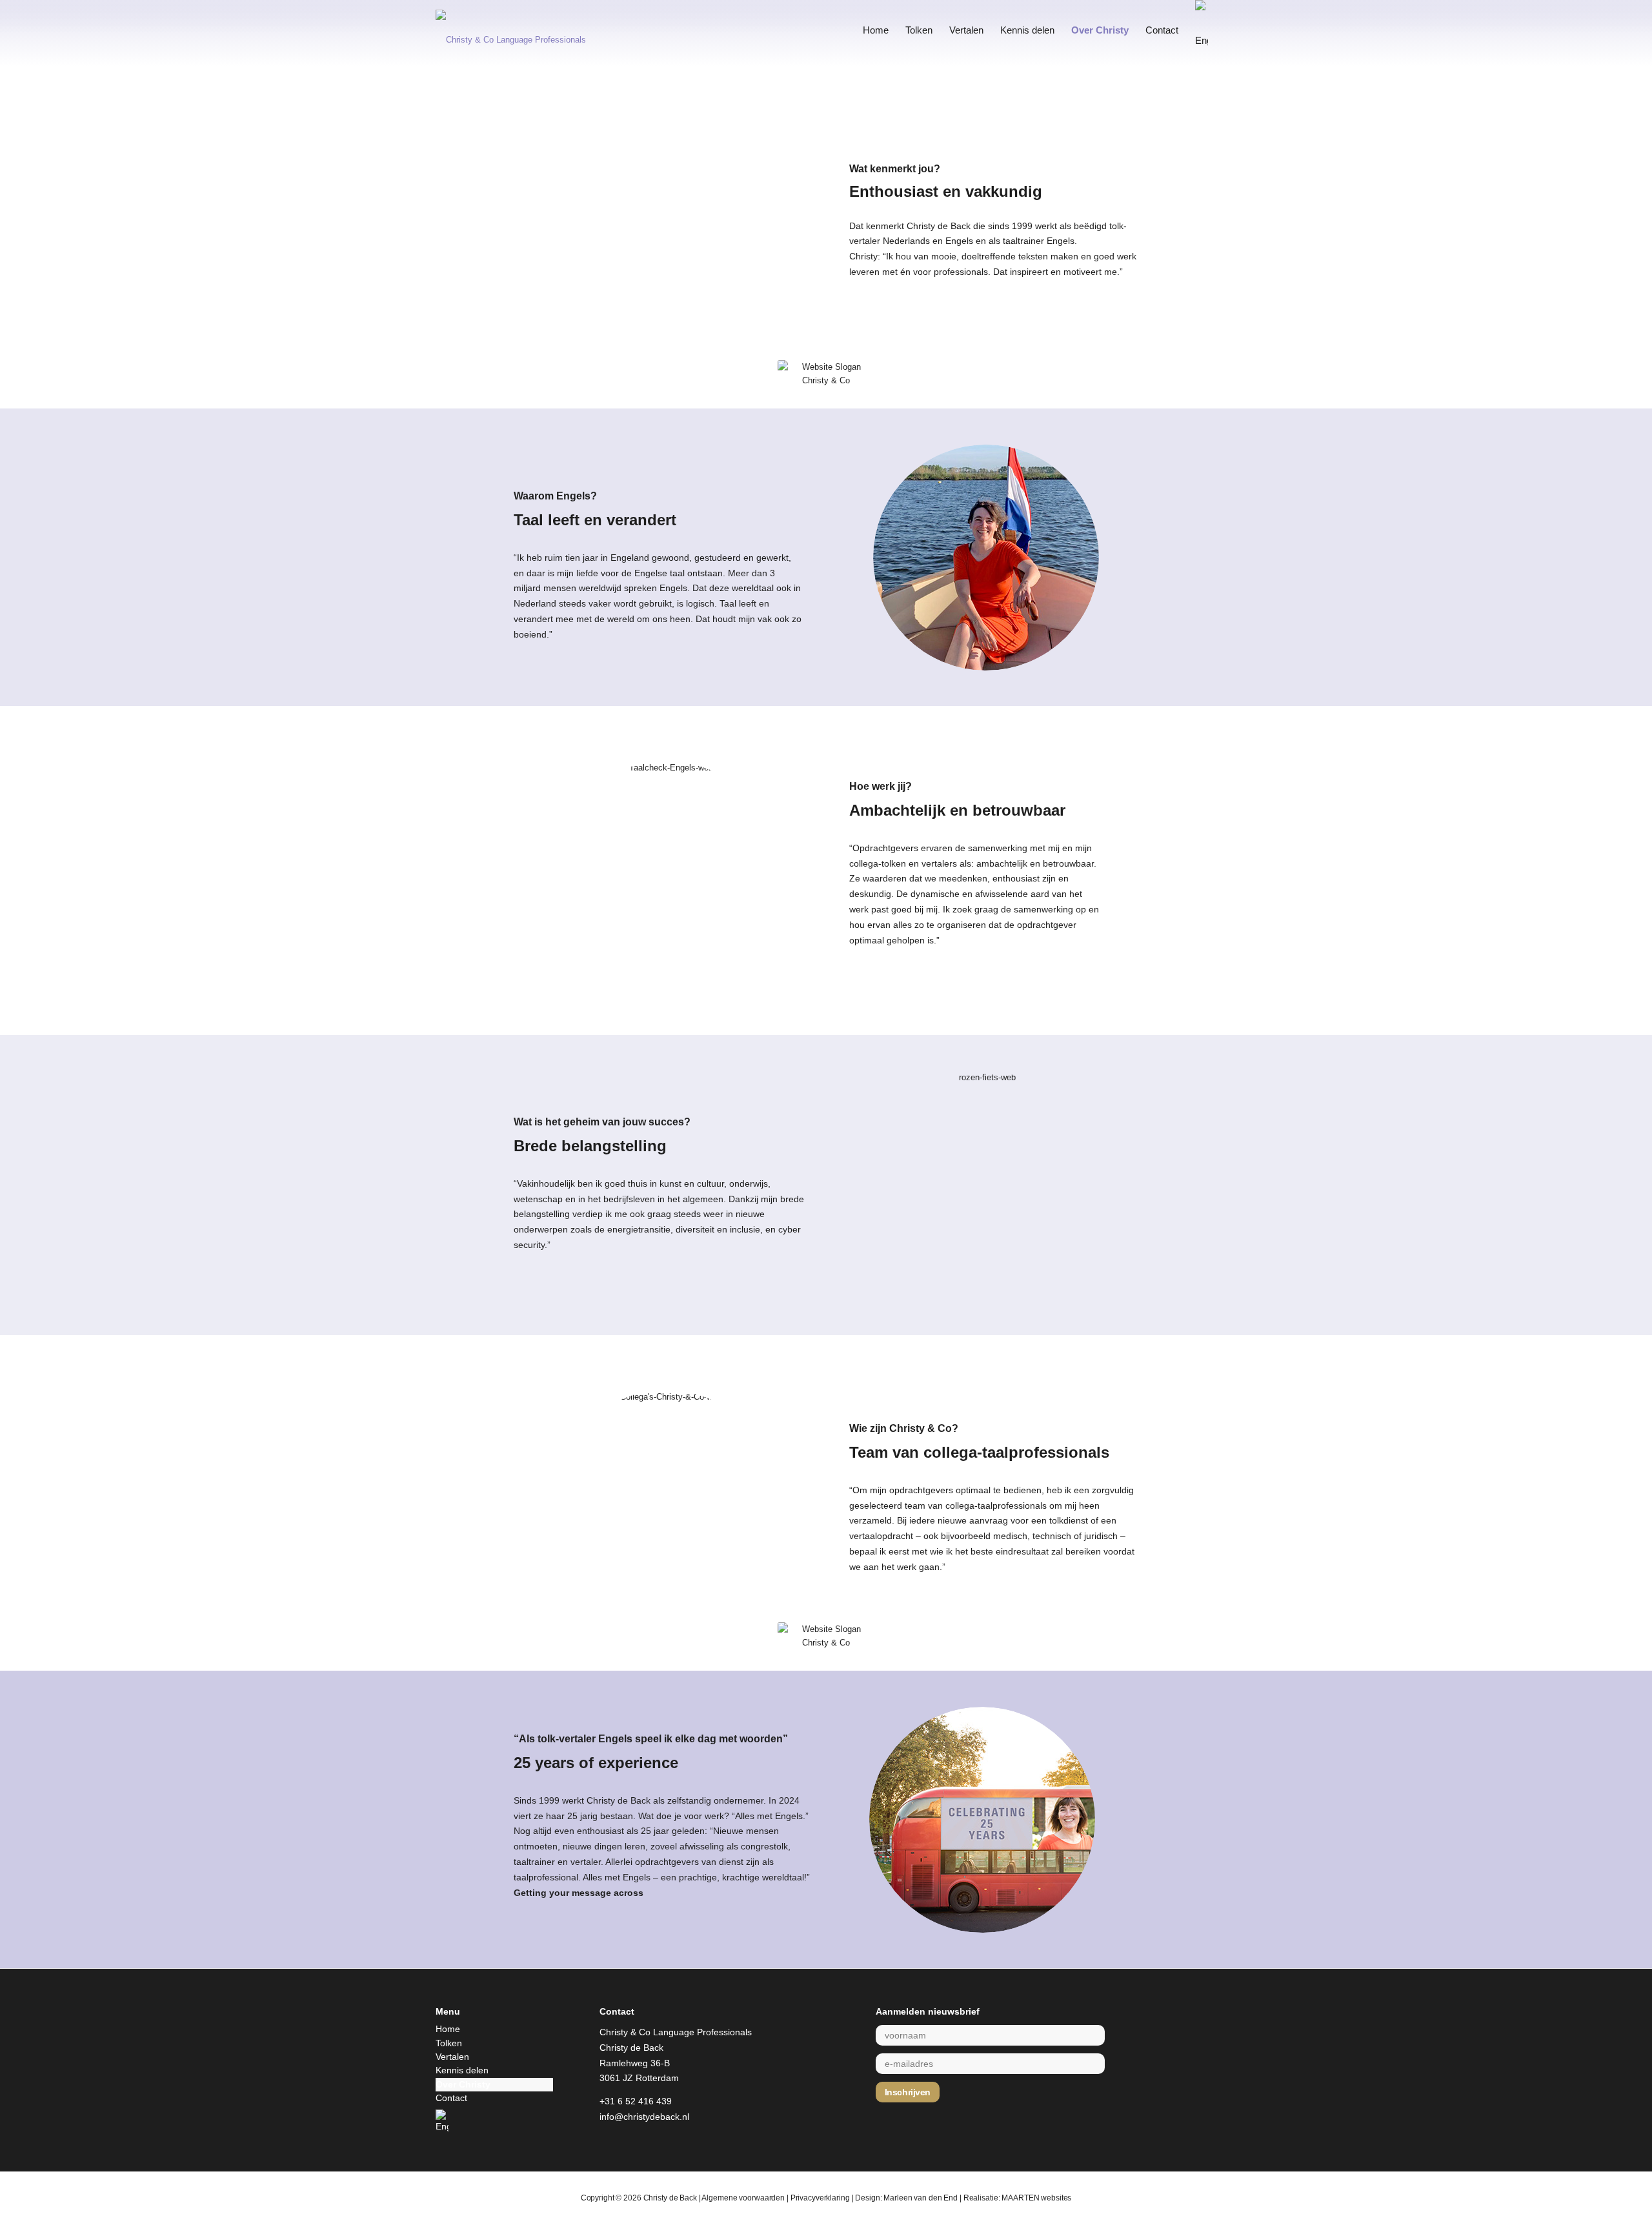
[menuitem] (876, 30)
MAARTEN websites (1036, 2198)
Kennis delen (462, 2070)
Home (448, 2029)
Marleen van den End (921, 2198)
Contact (451, 2098)
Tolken (449, 2043)
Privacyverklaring (820, 2198)
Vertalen (452, 2057)
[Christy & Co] (529, 30)
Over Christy (463, 2084)
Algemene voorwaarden (743, 2198)
